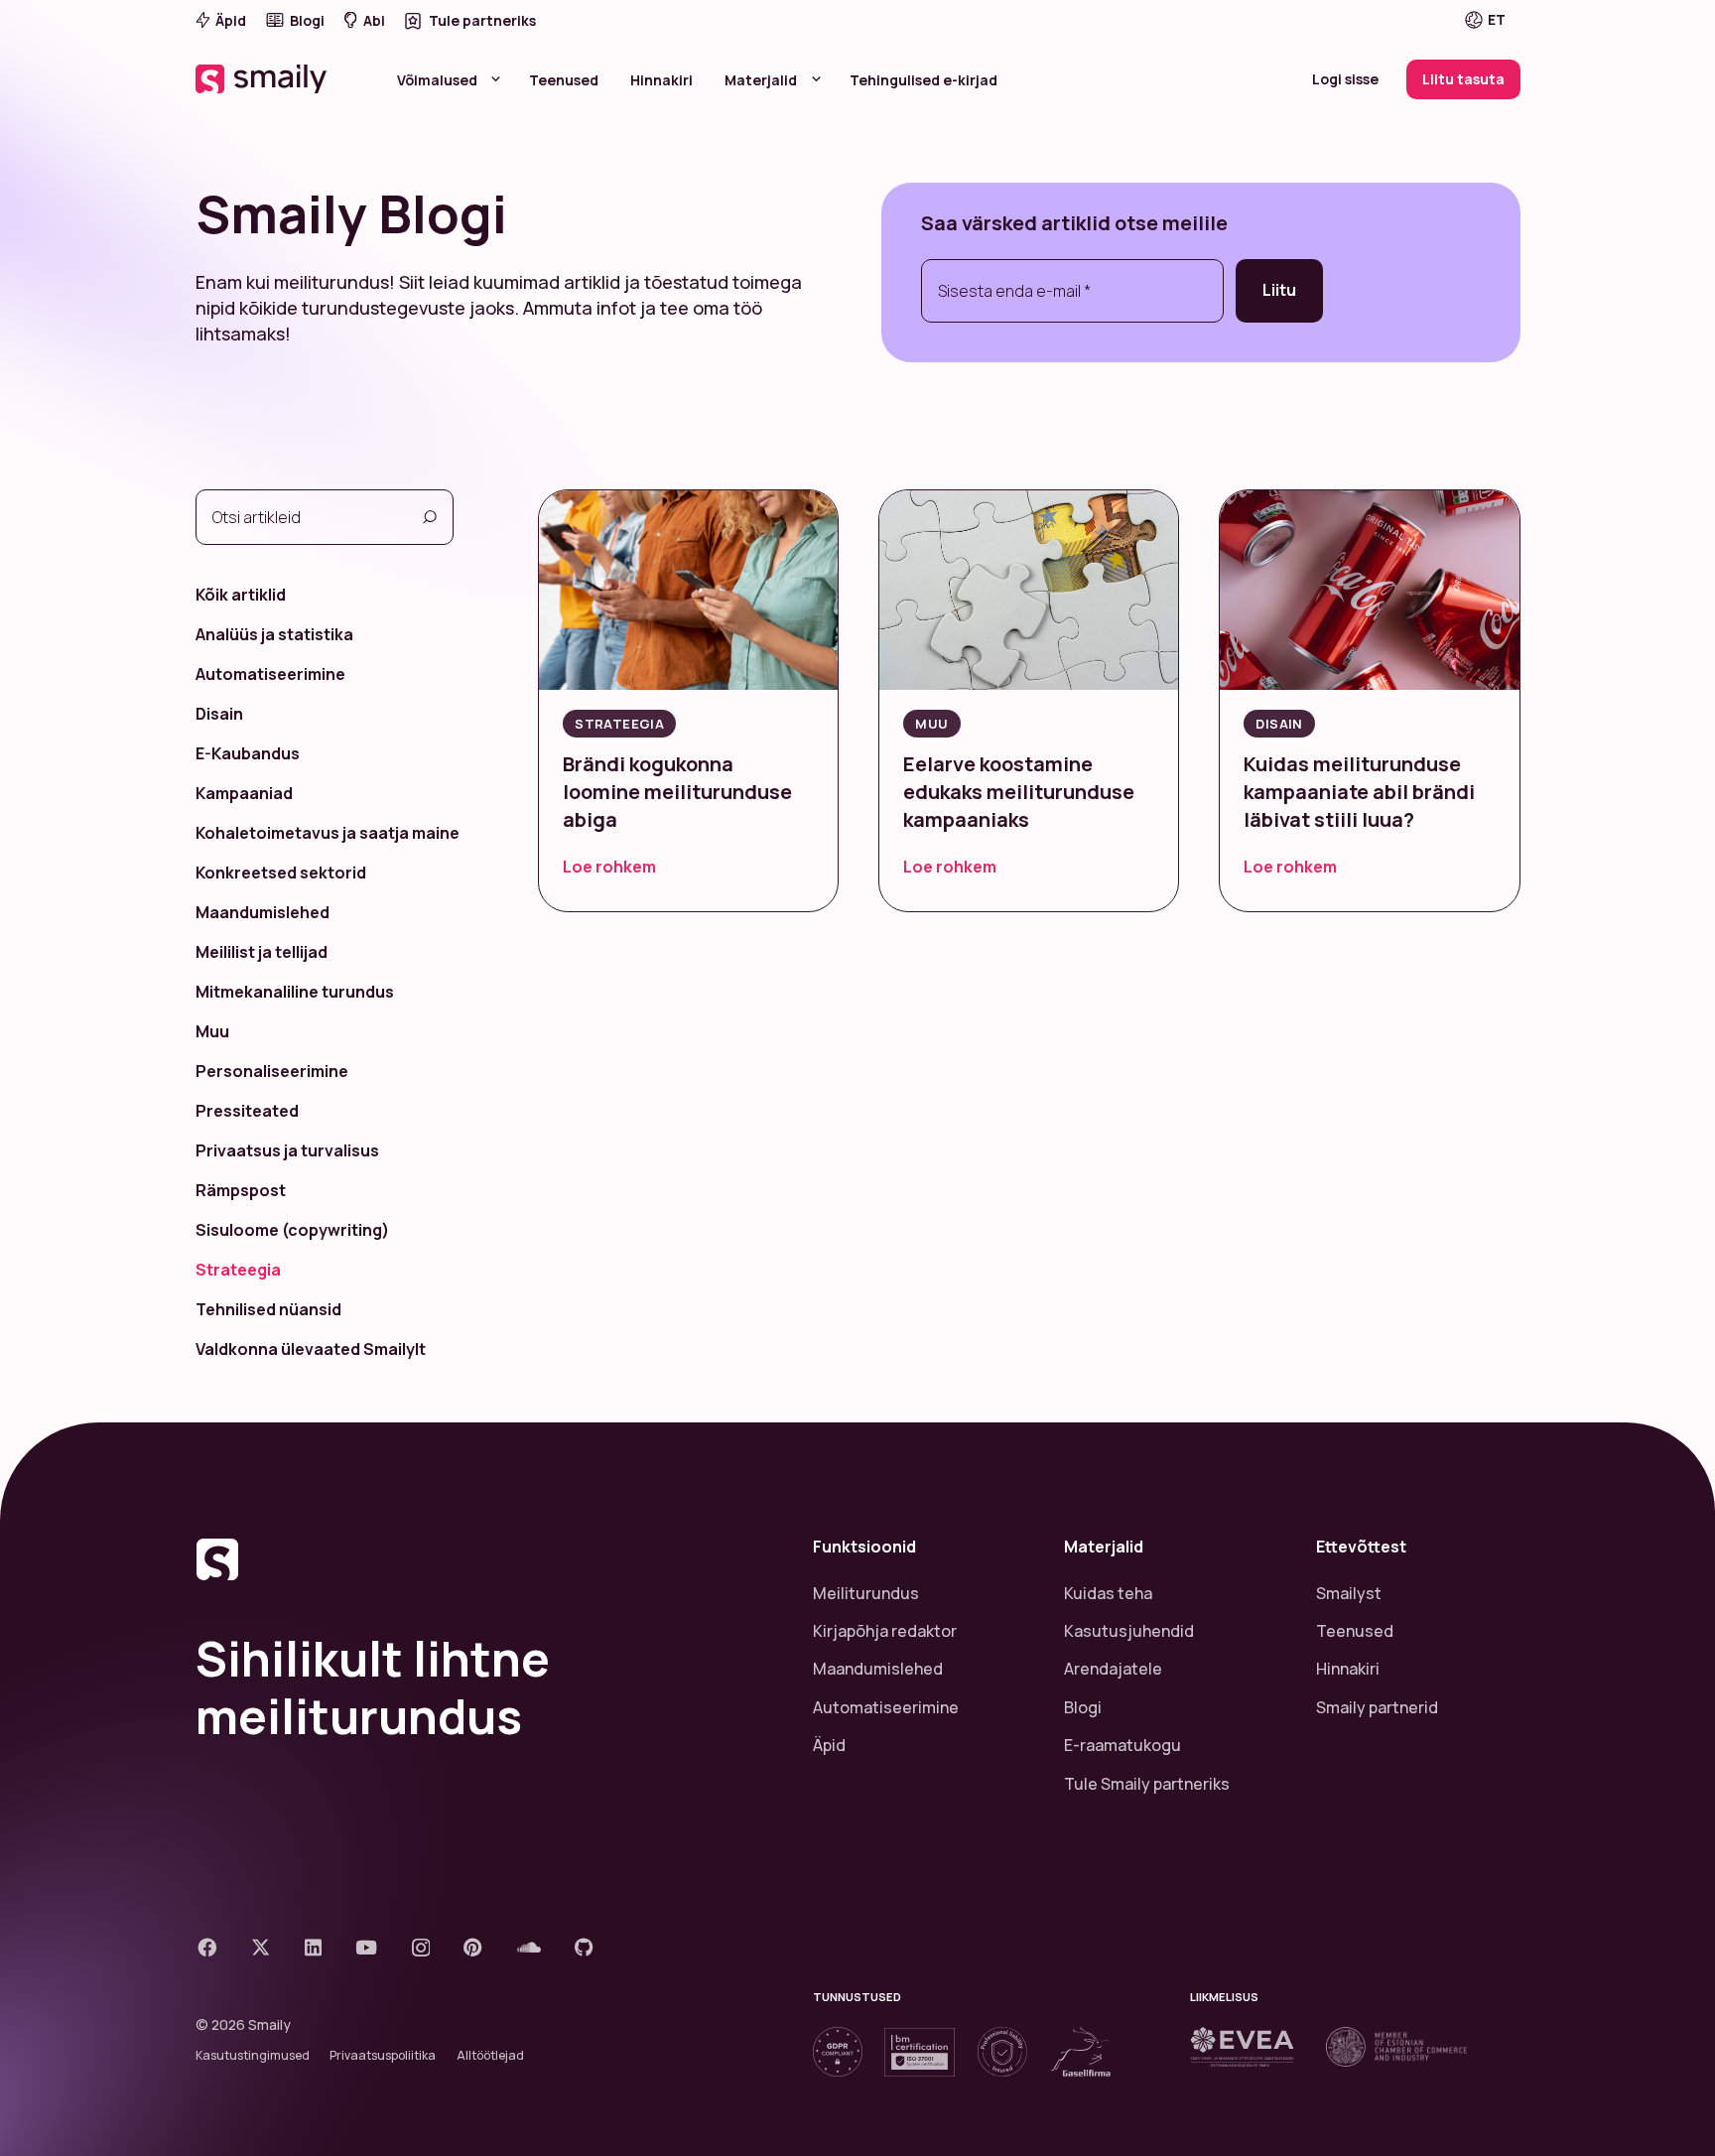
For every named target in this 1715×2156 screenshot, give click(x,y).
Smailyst (1349, 1593)
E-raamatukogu (1122, 1745)
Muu (212, 1031)
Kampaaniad (244, 793)
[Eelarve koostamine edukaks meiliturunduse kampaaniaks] (1029, 590)
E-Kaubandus (248, 753)
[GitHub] (584, 1947)
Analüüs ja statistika (274, 634)
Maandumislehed (263, 912)
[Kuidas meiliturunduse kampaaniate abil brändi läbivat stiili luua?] (1369, 590)
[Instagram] (421, 1948)
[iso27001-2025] (920, 2052)
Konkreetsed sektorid (281, 873)
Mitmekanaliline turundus (295, 992)
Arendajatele (1113, 1669)
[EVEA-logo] (1242, 2047)
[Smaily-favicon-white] (480, 1559)
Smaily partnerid (1377, 1707)
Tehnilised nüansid (268, 1309)
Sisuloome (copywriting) (292, 1230)
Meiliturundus (866, 1593)
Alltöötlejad (490, 2055)
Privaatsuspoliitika (383, 2055)
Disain (219, 714)
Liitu (1279, 290)
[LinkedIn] (313, 1947)
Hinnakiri (1348, 1669)
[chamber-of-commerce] (1396, 2047)
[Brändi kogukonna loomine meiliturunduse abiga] (688, 590)
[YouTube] (366, 1947)
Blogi (1083, 1707)
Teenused (1355, 1631)
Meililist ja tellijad (262, 952)
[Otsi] (430, 517)
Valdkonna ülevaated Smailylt (311, 1349)
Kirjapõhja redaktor (885, 1631)
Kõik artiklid (241, 595)
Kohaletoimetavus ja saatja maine (328, 833)
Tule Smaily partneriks (1147, 1784)
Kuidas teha (1108, 1593)
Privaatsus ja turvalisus (287, 1150)
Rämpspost (241, 1190)
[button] (1499, 20)
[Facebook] (207, 1947)
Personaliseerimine (272, 1071)
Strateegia (238, 1270)
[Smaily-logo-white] (263, 79)
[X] (261, 1947)
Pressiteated (247, 1111)
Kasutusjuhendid (1129, 1631)
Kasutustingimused (253, 2055)
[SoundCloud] (529, 1947)
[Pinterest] (473, 1947)
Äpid (829, 1745)
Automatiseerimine (270, 674)
